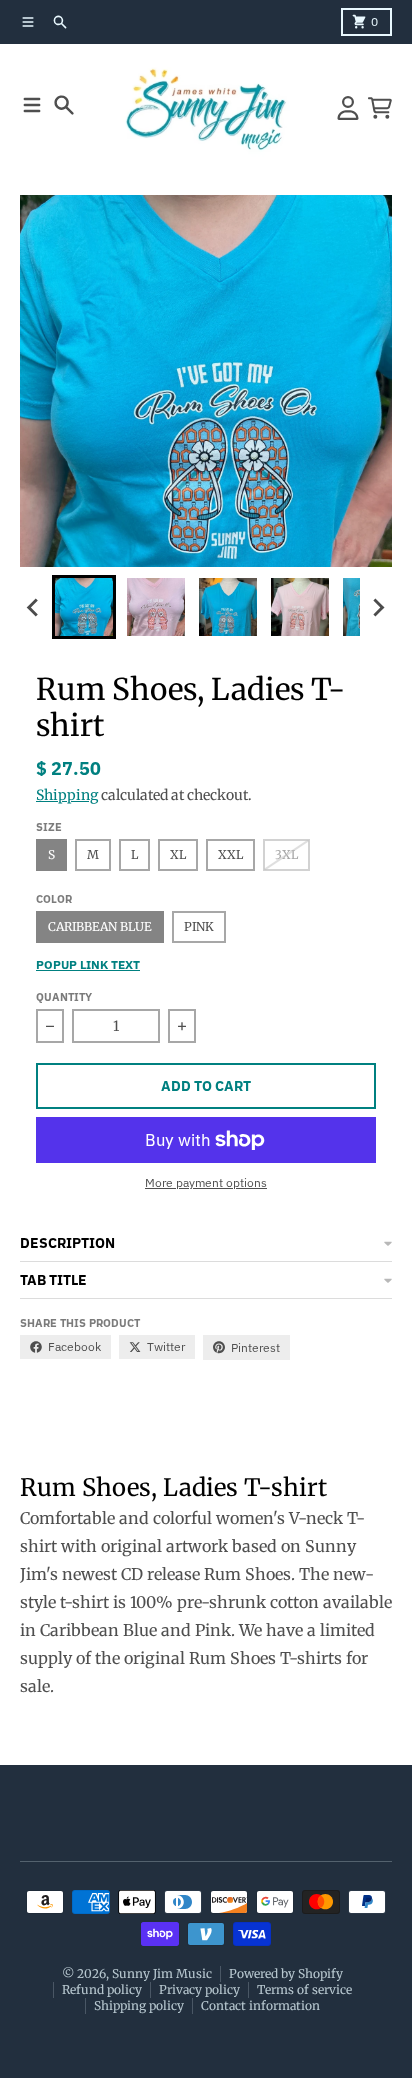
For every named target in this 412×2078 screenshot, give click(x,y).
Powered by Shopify (286, 1973)
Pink (199, 926)
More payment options (206, 1182)
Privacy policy (199, 1989)
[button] (84, 607)
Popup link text (88, 964)
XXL (230, 854)
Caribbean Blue (100, 926)
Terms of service (304, 1989)
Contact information (260, 2005)
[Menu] (32, 105)
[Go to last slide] (34, 607)
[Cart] (380, 108)
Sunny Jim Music (162, 1973)
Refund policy (102, 1989)
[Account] (348, 108)
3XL (286, 854)
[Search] (64, 105)
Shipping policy (139, 2005)
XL (178, 854)
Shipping (67, 795)
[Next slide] (378, 607)
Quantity (64, 997)
